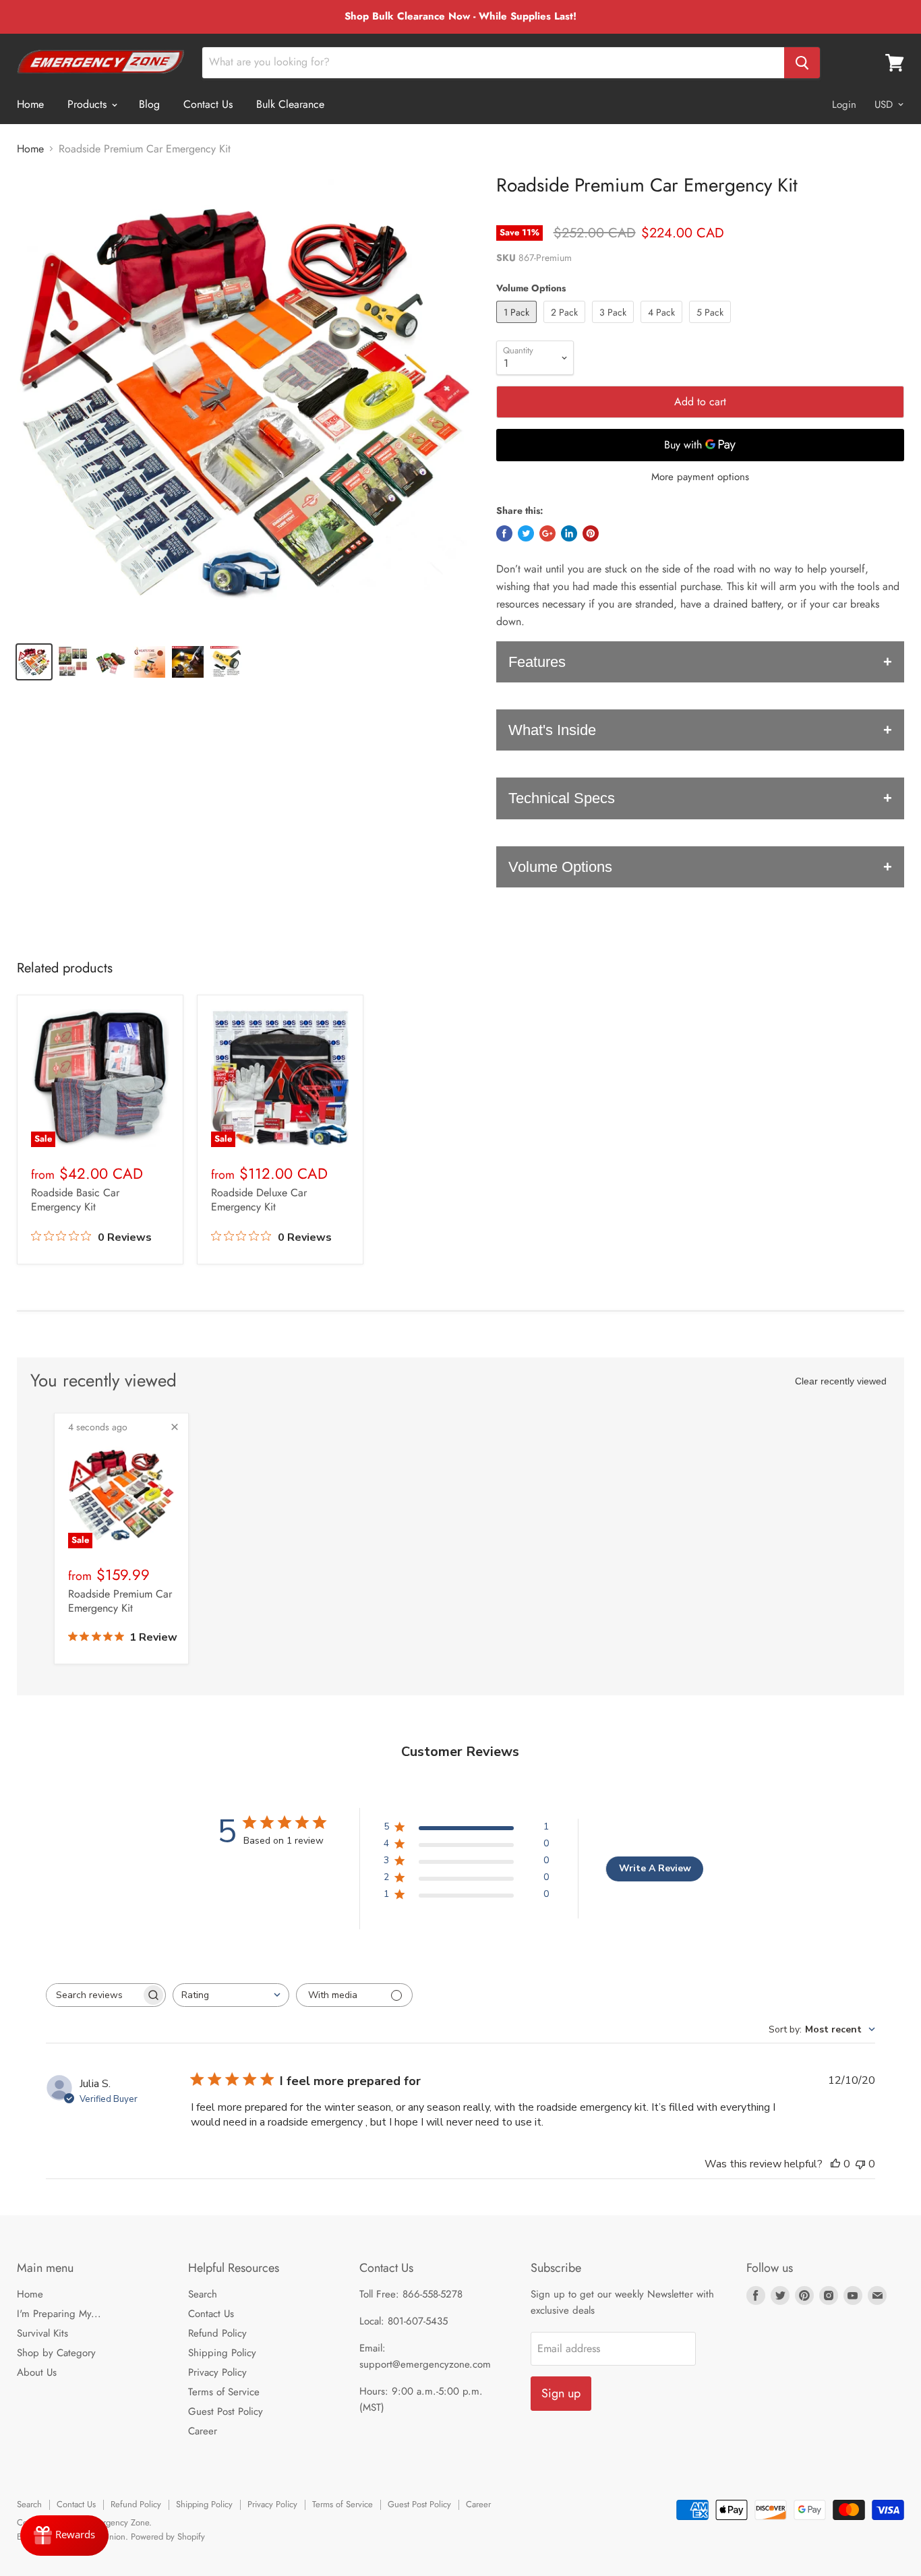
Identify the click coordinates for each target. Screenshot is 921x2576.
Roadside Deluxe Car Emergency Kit (259, 1200)
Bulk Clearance (290, 104)
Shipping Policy (222, 2353)
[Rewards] (64, 2536)
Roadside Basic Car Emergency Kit (75, 1200)
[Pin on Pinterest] (591, 533)
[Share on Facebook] (504, 533)
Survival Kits (42, 2333)
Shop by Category (56, 2353)
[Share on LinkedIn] (569, 533)
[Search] (802, 63)
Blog (149, 104)
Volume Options (560, 867)
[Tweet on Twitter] (526, 533)
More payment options (700, 477)
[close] (175, 1427)
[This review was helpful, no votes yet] (835, 2164)
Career (203, 2431)
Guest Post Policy (226, 2411)
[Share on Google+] (547, 533)
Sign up (561, 2393)
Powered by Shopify (168, 2537)
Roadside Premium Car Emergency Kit (120, 1601)
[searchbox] (94, 1995)
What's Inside (552, 730)
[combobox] (231, 1995)
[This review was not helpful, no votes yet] (860, 2164)
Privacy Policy (217, 2372)
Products (89, 104)
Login (844, 105)
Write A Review (655, 1868)
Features (537, 662)
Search (203, 2294)
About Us (37, 2372)
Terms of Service (224, 2392)
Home (30, 104)
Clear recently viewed (841, 1381)
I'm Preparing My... (59, 2314)
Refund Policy (217, 2333)
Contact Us (208, 104)
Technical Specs (562, 798)
